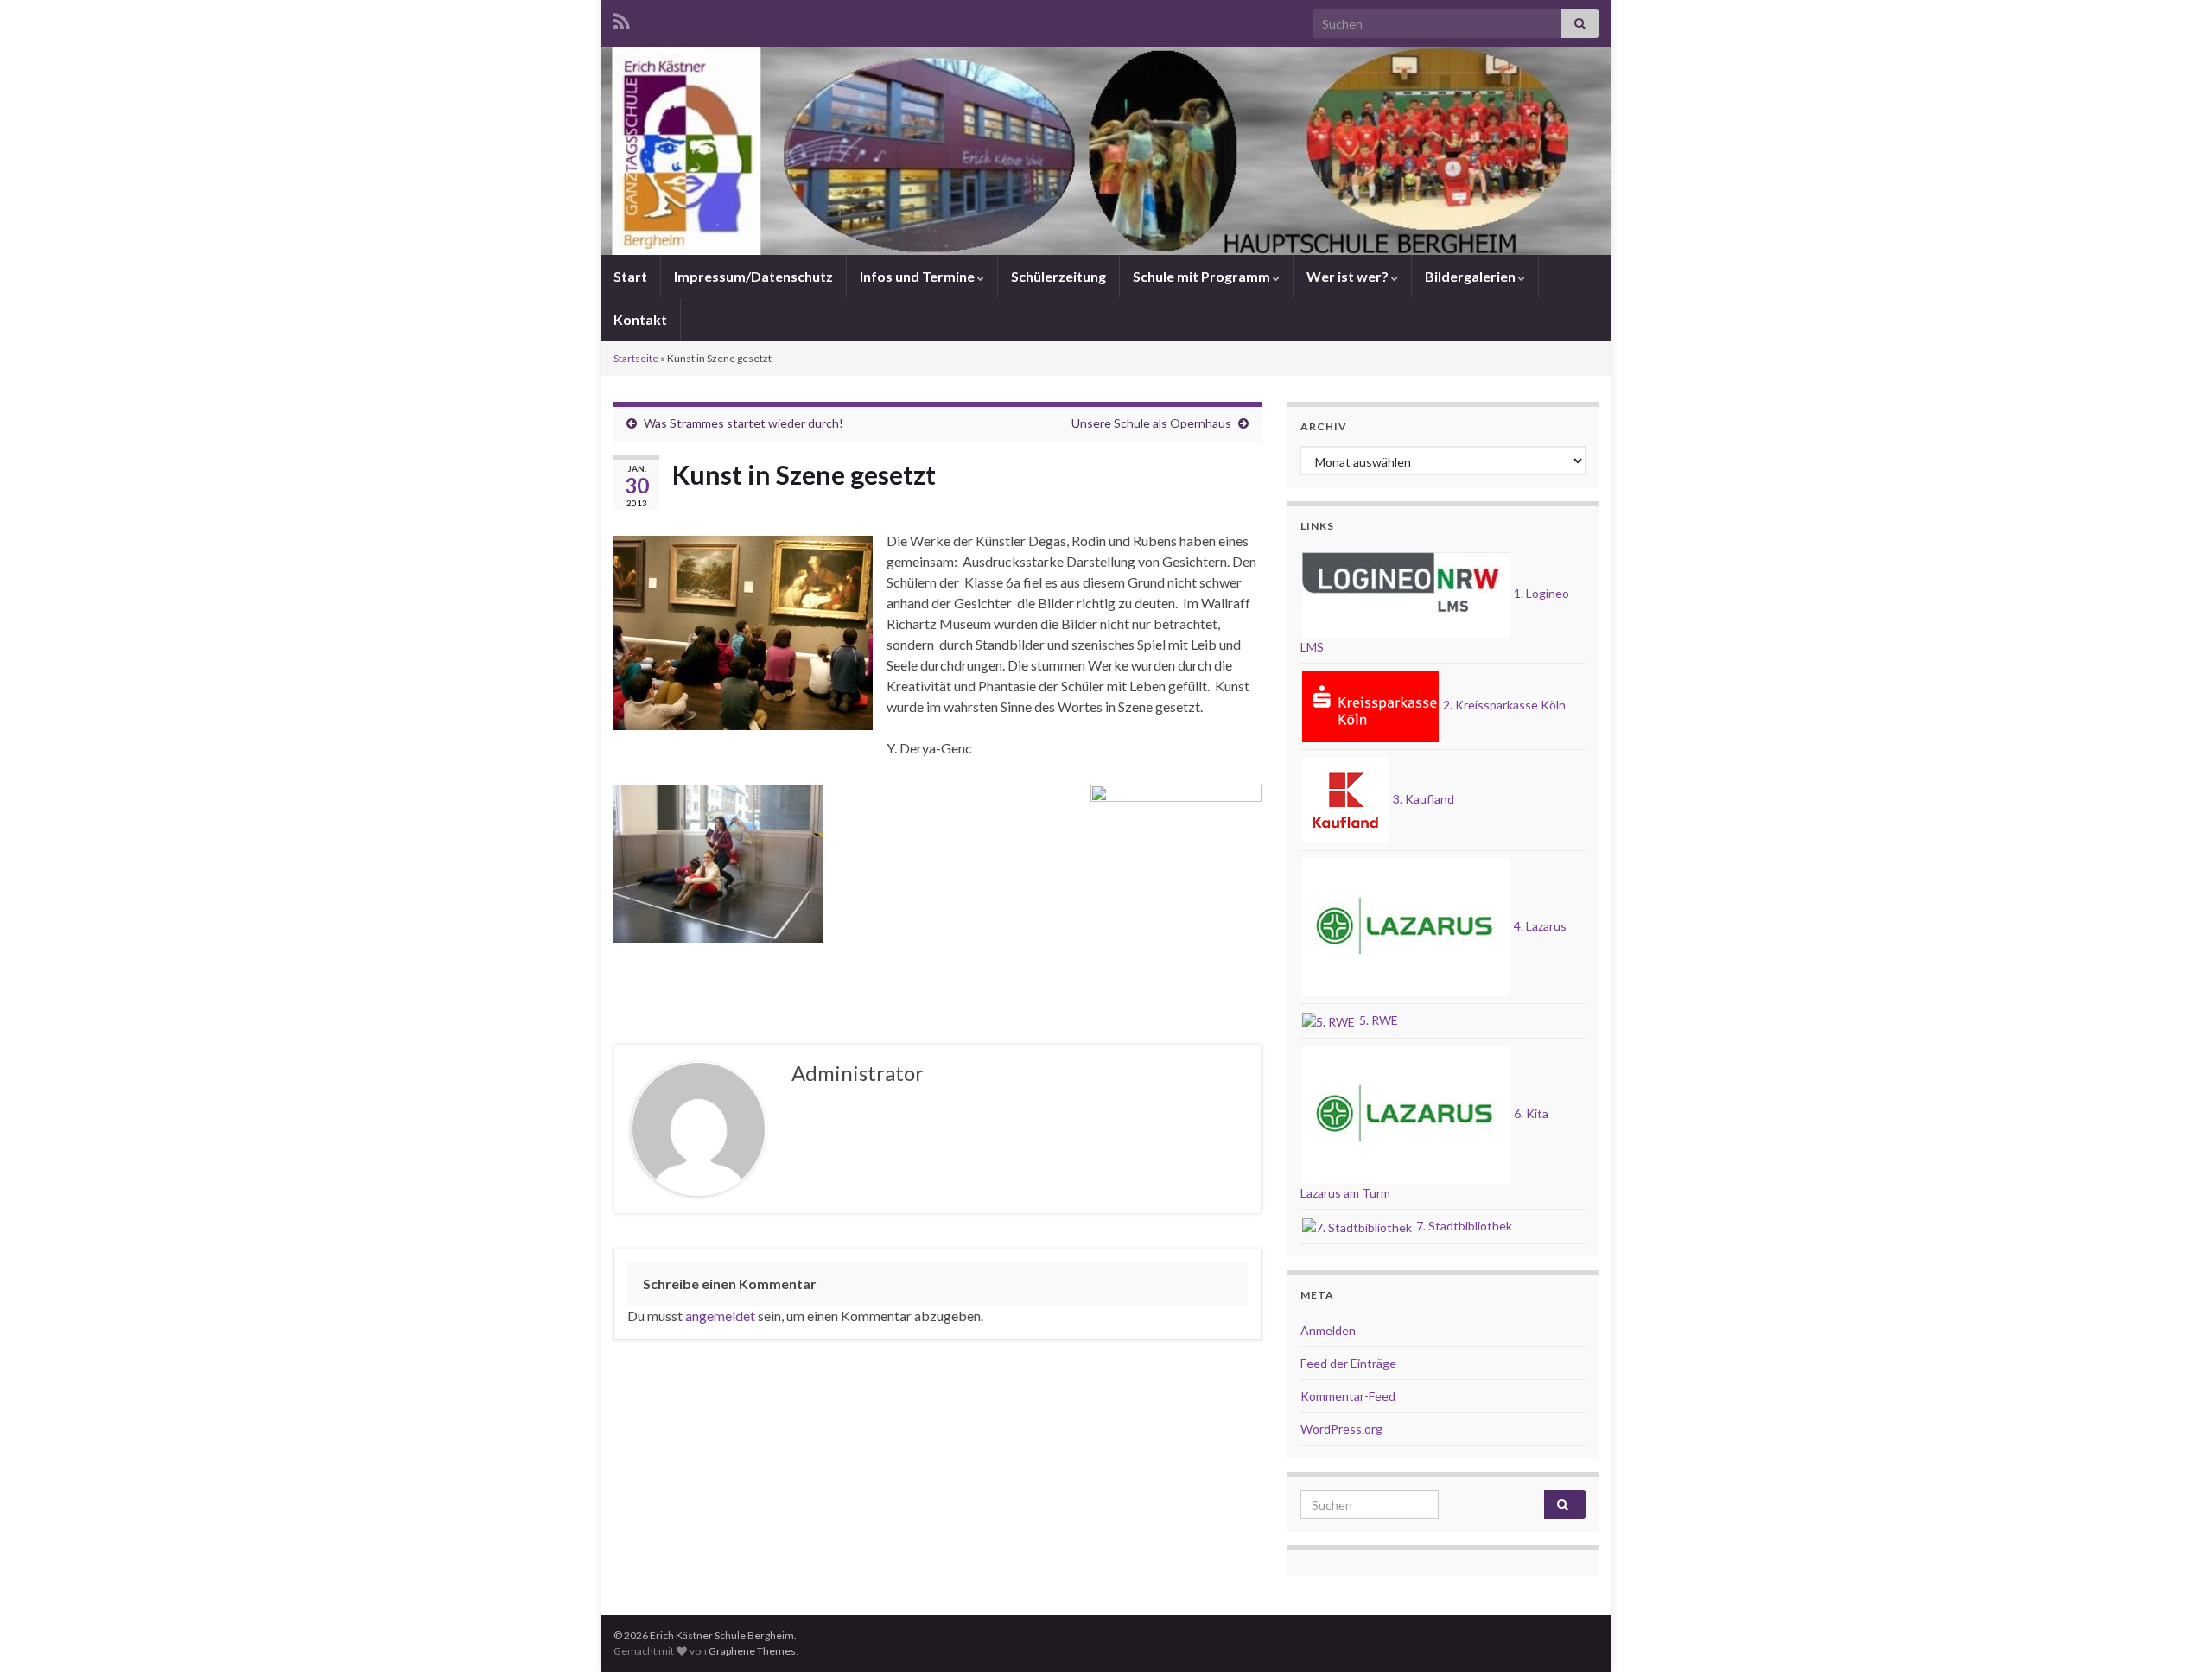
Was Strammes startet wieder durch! (744, 423)
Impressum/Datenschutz (753, 276)
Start (630, 276)
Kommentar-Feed (1348, 1396)
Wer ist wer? (1349, 276)
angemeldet (720, 1316)
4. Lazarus (1539, 926)
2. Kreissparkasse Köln (1503, 705)
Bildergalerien (1471, 276)
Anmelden (1328, 1330)
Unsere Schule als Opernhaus (1151, 423)
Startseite (636, 358)
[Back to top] (2173, 1633)
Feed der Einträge (1348, 1363)
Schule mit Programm (1203, 276)
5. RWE (1377, 1020)
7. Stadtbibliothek (1463, 1226)
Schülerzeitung (1058, 276)
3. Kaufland (1422, 799)
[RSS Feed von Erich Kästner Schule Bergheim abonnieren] (622, 19)
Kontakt (640, 319)
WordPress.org (1341, 1429)
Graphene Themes (752, 1651)
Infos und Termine (918, 276)
